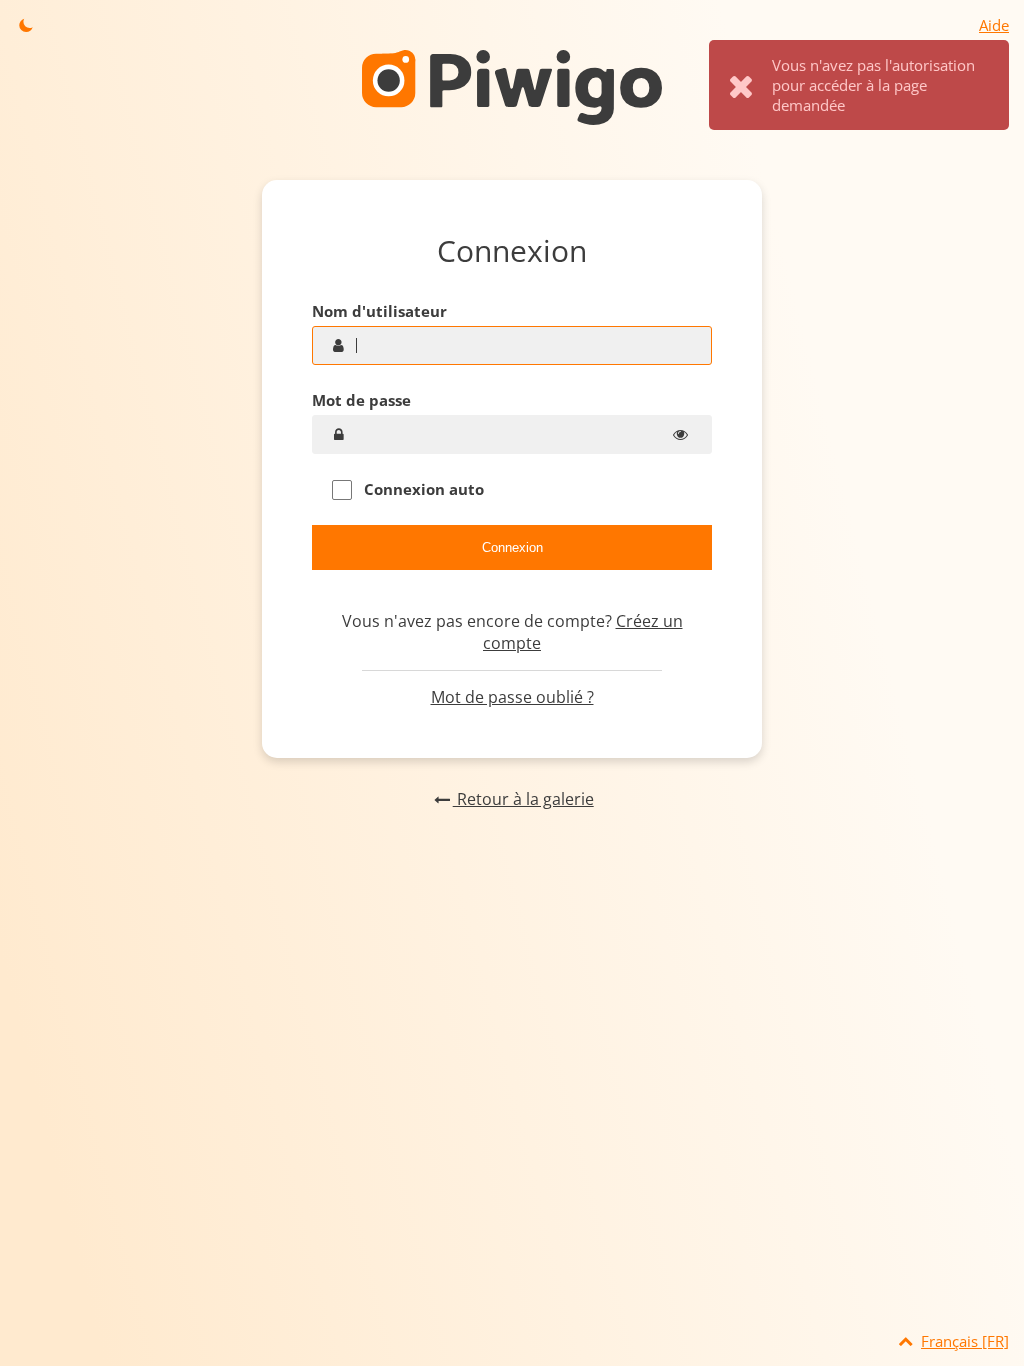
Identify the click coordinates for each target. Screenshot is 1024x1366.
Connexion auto (422, 489)
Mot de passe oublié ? (512, 697)
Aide (994, 25)
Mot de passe (361, 400)
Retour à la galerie (523, 799)
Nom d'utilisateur (379, 311)
